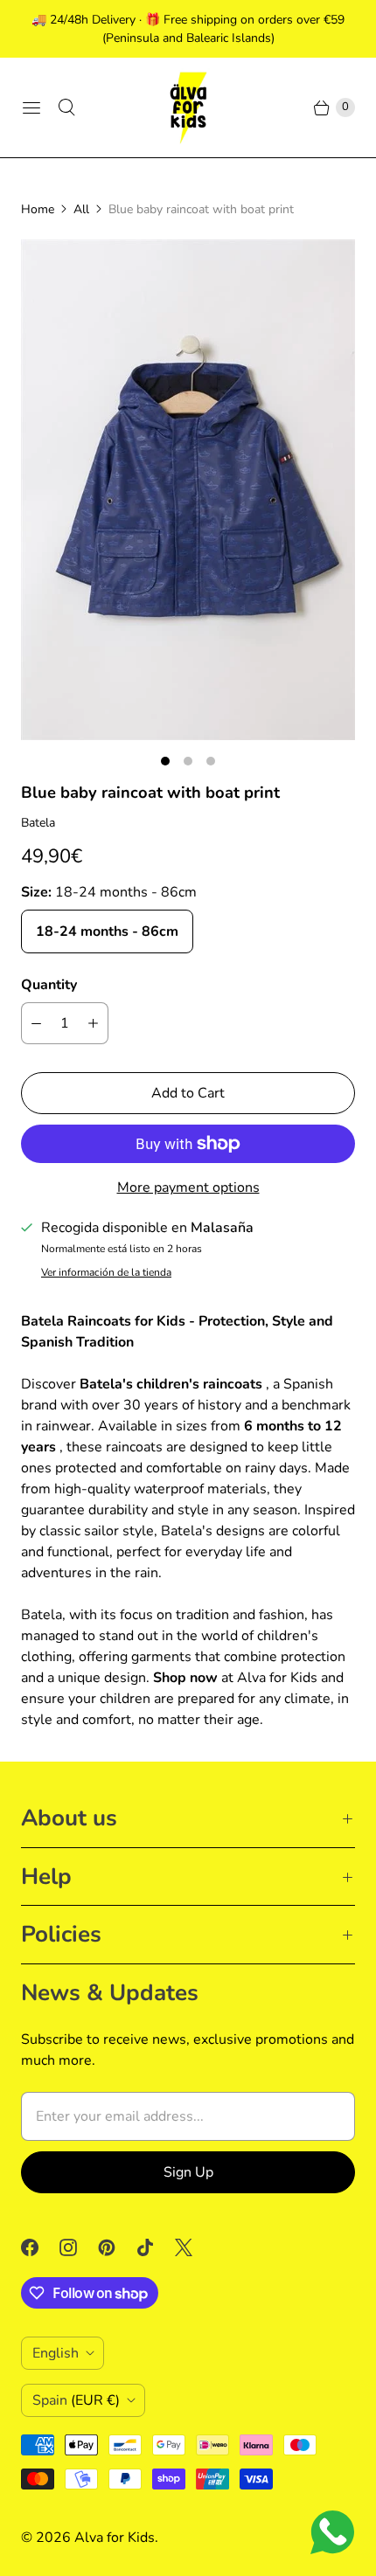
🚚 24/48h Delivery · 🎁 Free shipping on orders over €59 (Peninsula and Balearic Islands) (188, 29)
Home (38, 209)
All (81, 209)
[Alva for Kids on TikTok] (156, 2247)
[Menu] (31, 107)
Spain (76, 2400)
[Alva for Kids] (188, 107)
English (56, 2353)
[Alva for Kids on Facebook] (40, 2247)
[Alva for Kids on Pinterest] (117, 2247)
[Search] (66, 107)
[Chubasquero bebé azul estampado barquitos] (188, 490)
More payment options (188, 1188)
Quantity (49, 985)
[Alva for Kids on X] (194, 2247)
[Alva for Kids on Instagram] (79, 2247)
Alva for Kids (115, 2538)
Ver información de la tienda (106, 1273)
